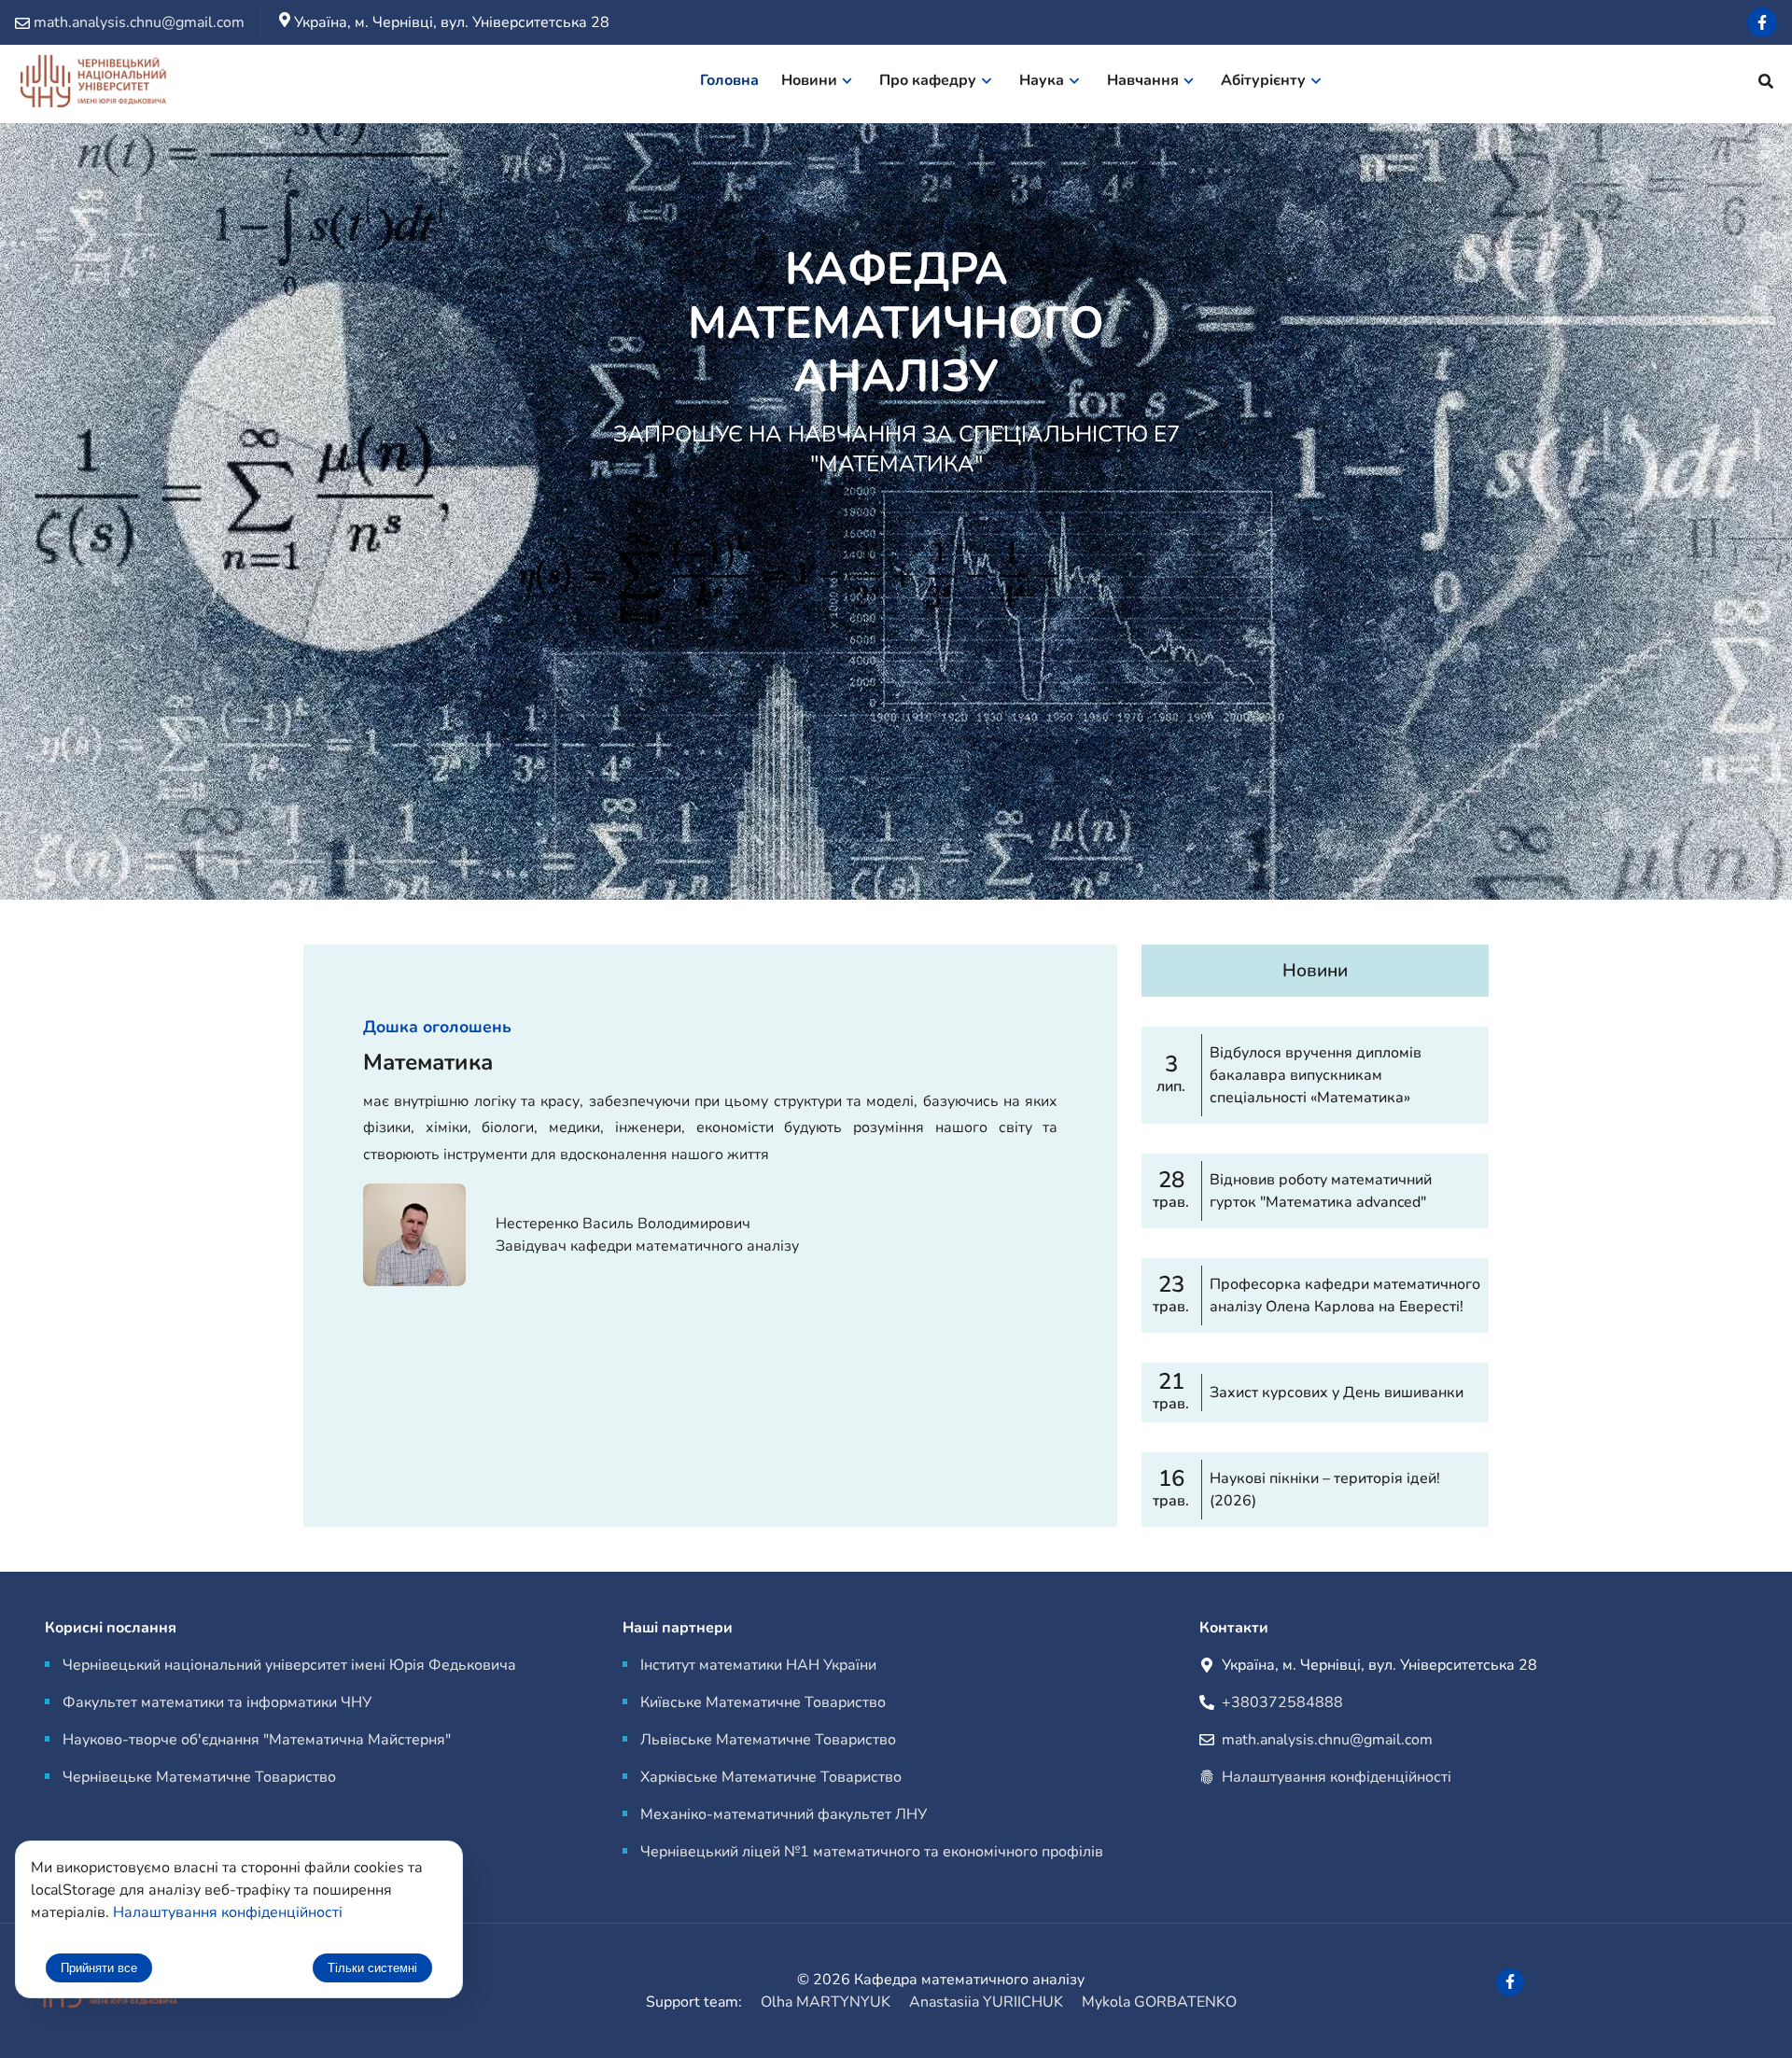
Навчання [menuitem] (1143, 80)
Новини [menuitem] (809, 80)
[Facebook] (1762, 22)
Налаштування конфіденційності (1337, 1777)
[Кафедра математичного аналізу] (92, 84)
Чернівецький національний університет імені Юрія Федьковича (289, 1665)
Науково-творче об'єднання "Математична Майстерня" (257, 1740)
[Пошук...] (1766, 84)
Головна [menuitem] (729, 80)
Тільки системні (372, 1968)
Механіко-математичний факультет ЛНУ (784, 1814)
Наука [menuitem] (1042, 80)
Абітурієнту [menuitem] (1263, 80)
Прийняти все (99, 1968)
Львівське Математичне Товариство (768, 1740)
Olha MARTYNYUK (826, 2002)
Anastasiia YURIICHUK (986, 2002)
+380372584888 (1282, 1702)
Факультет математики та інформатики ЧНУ (217, 1702)
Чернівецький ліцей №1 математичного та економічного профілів (872, 1852)
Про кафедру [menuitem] (928, 80)
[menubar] (1022, 84)
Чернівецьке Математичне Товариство (199, 1777)
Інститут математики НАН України (758, 1665)
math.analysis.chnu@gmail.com (1327, 1740)
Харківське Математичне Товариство (771, 1777)
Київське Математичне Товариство (763, 1702)
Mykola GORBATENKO (1159, 2002)
